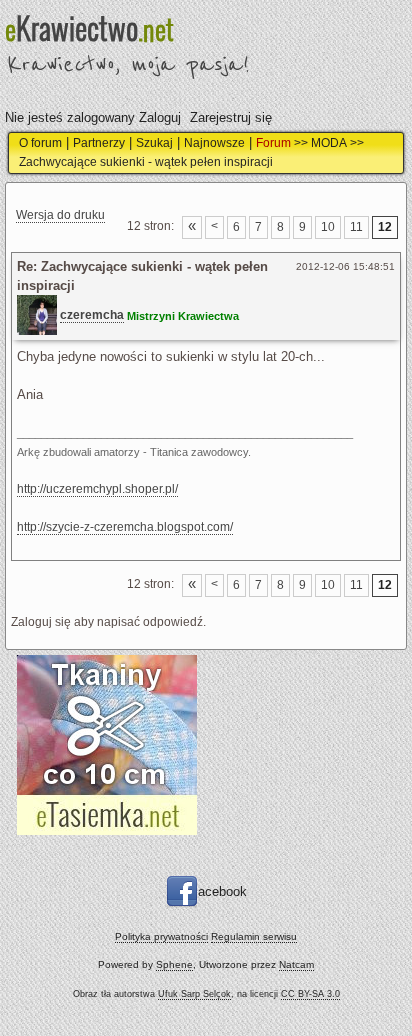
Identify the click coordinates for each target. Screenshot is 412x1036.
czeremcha (92, 315)
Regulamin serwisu (254, 936)
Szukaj (154, 143)
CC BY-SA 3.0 (310, 994)
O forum (40, 143)
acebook (222, 890)
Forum (273, 143)
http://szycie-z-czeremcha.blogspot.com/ (125, 527)
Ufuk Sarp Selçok (194, 994)
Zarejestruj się (231, 117)
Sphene (174, 964)
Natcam (296, 964)
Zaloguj (160, 117)
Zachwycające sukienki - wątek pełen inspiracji (146, 162)
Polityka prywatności (161, 936)
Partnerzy (99, 143)
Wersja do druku (60, 215)
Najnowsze (214, 143)
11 (356, 227)
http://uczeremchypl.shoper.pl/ (97, 489)
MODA (329, 143)
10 (328, 227)
